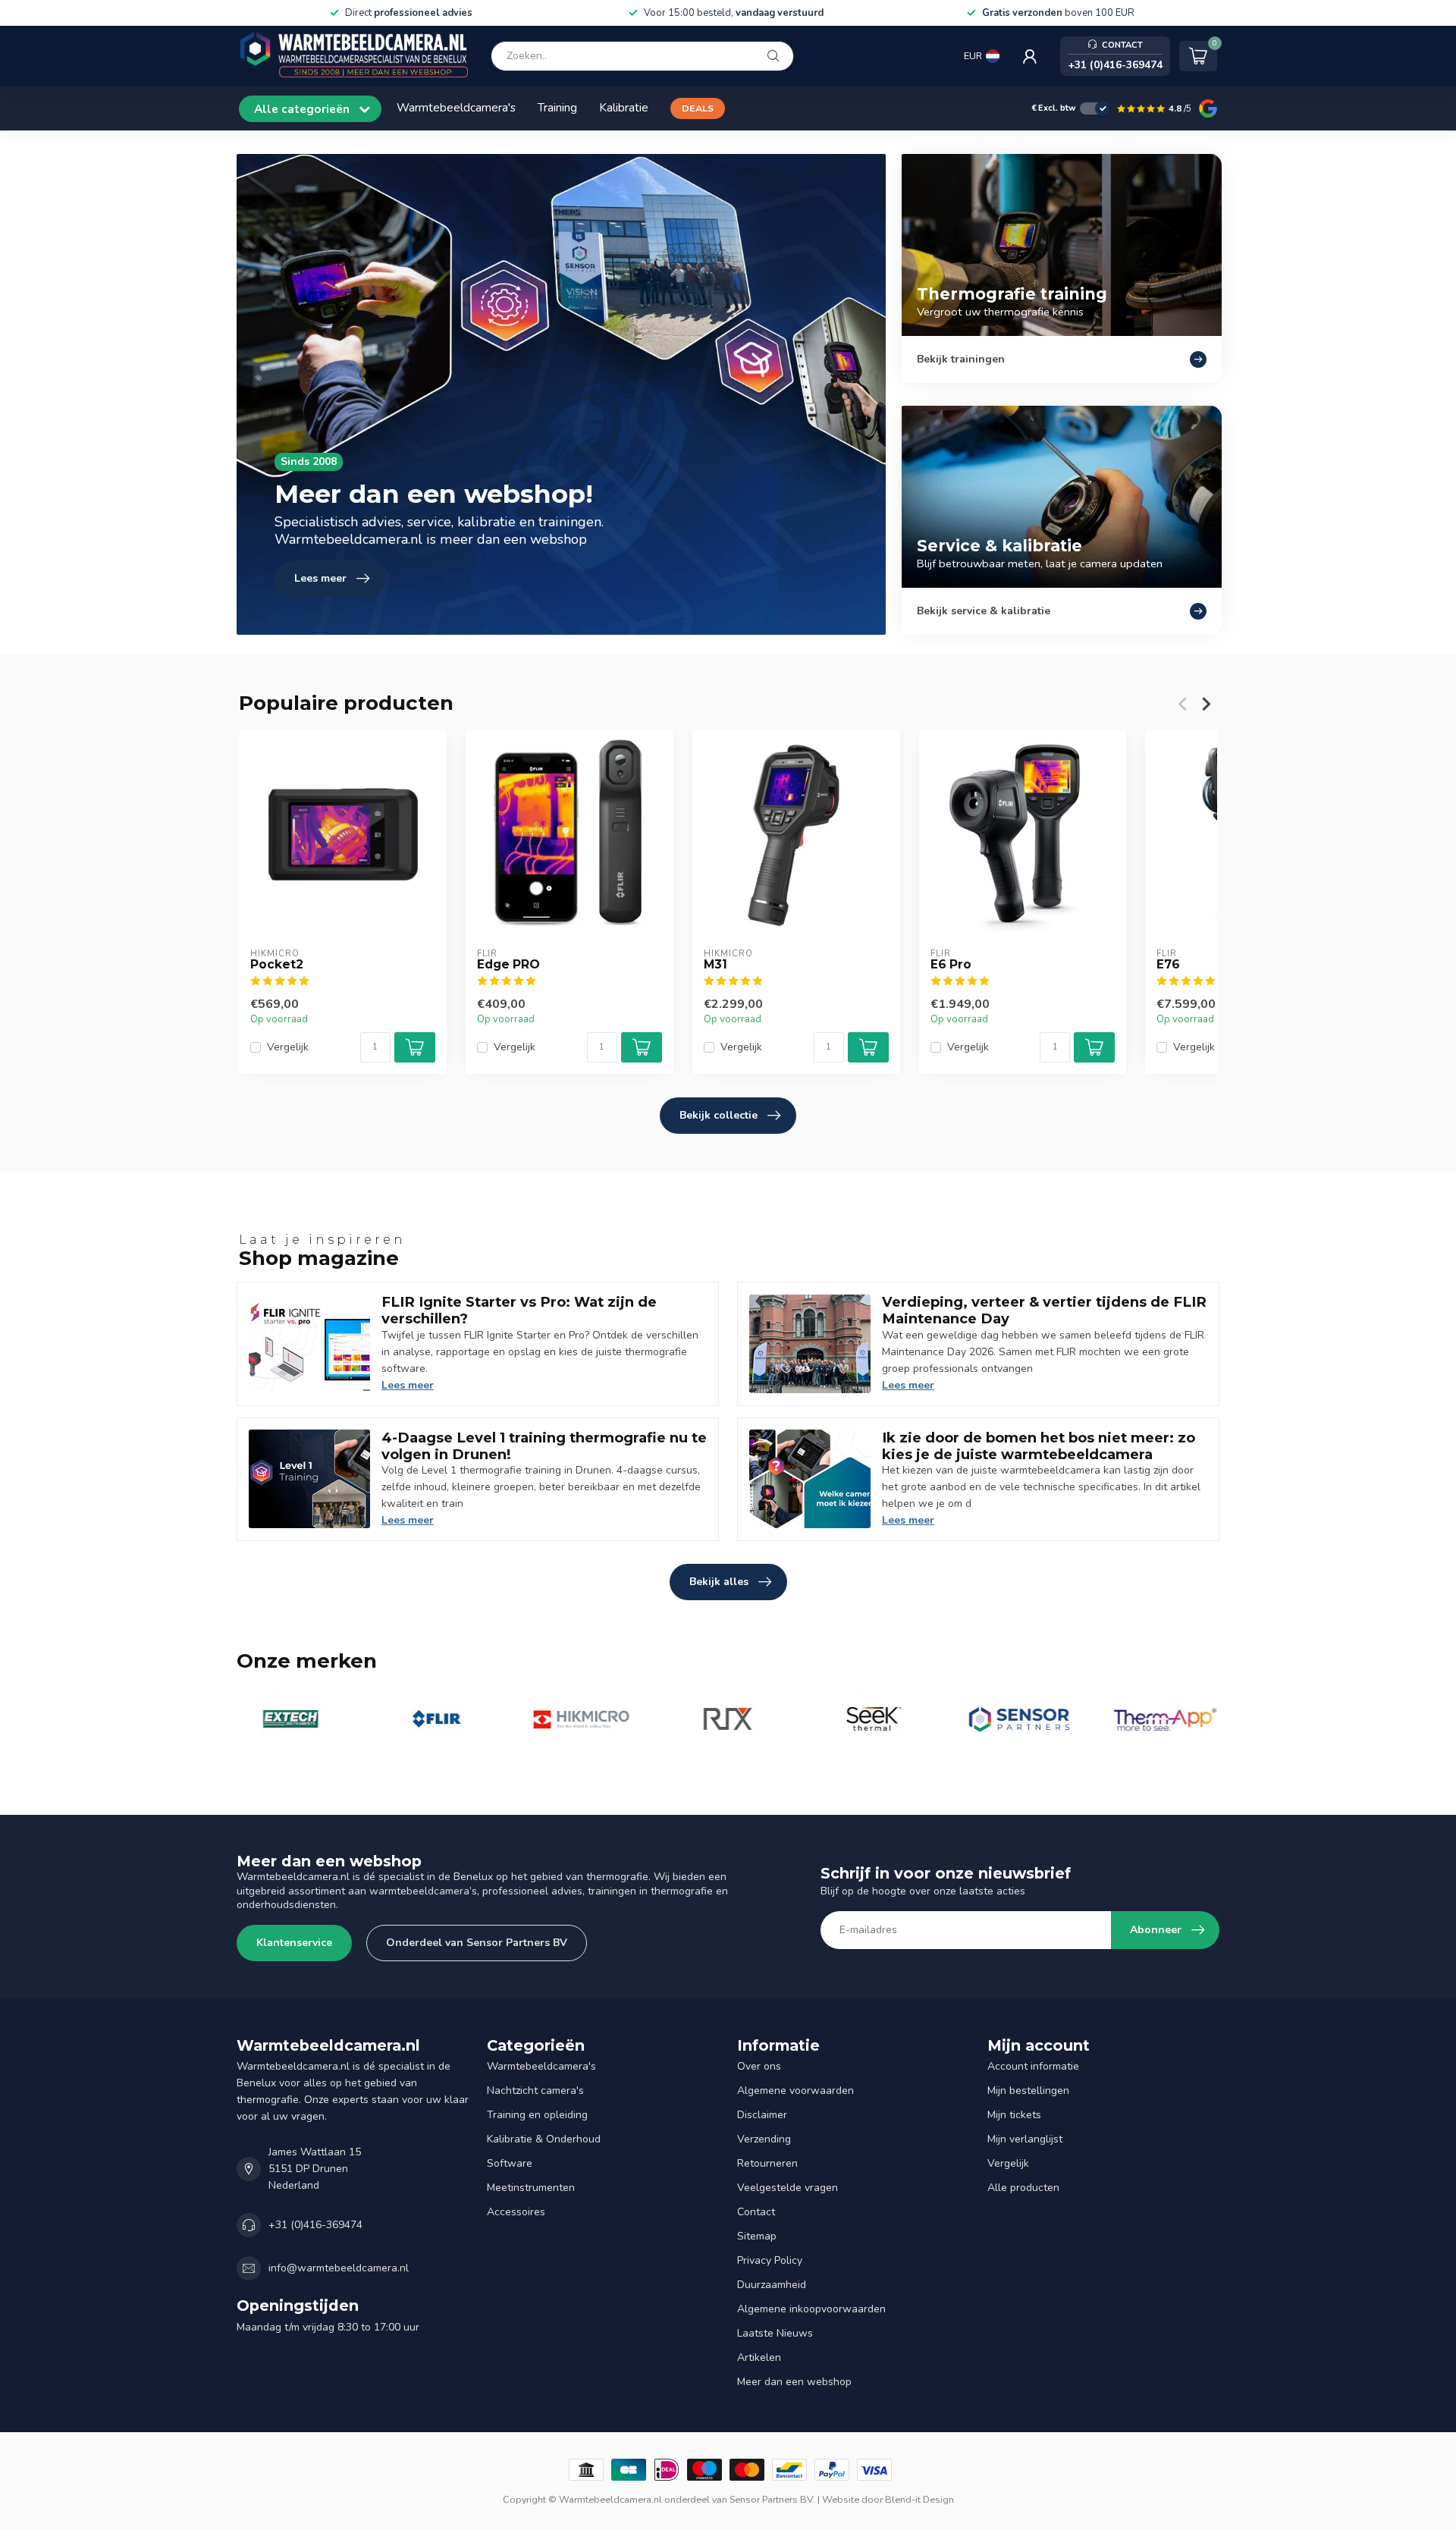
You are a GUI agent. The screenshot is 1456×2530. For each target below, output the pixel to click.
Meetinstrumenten (531, 2188)
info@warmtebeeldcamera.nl (339, 2268)
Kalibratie (624, 107)
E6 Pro (951, 965)
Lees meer (408, 1385)
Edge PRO (508, 965)
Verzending (764, 2139)
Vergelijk (288, 1048)
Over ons (759, 2066)
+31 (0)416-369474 (315, 2225)
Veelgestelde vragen (788, 2188)
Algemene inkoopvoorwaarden (811, 2309)
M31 (715, 965)
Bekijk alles (719, 1582)
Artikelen (759, 2357)
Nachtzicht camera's (535, 2091)
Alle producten (1023, 2188)
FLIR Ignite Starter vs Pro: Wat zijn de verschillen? (519, 1310)
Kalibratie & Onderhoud (544, 2139)
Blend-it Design (919, 2499)
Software (510, 2163)
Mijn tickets (1014, 2115)
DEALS (698, 108)
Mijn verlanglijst (1025, 2139)
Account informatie (1033, 2066)
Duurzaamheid (772, 2285)
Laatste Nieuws (775, 2333)
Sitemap (757, 2236)
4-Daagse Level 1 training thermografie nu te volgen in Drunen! (544, 1446)
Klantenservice (294, 1943)
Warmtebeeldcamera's (456, 107)
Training (557, 107)
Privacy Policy (770, 2260)
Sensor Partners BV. (772, 2499)
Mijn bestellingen (1028, 2091)
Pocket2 (277, 965)
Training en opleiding (537, 2115)
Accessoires (516, 2212)
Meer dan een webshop (794, 2382)
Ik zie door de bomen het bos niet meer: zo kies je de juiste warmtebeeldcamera (1039, 1446)
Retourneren (767, 2163)
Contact (756, 2212)
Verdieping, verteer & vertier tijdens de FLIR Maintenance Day (1044, 1310)
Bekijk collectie (719, 1115)
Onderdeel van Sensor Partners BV (477, 1943)
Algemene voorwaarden (795, 2091)
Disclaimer (762, 2115)
